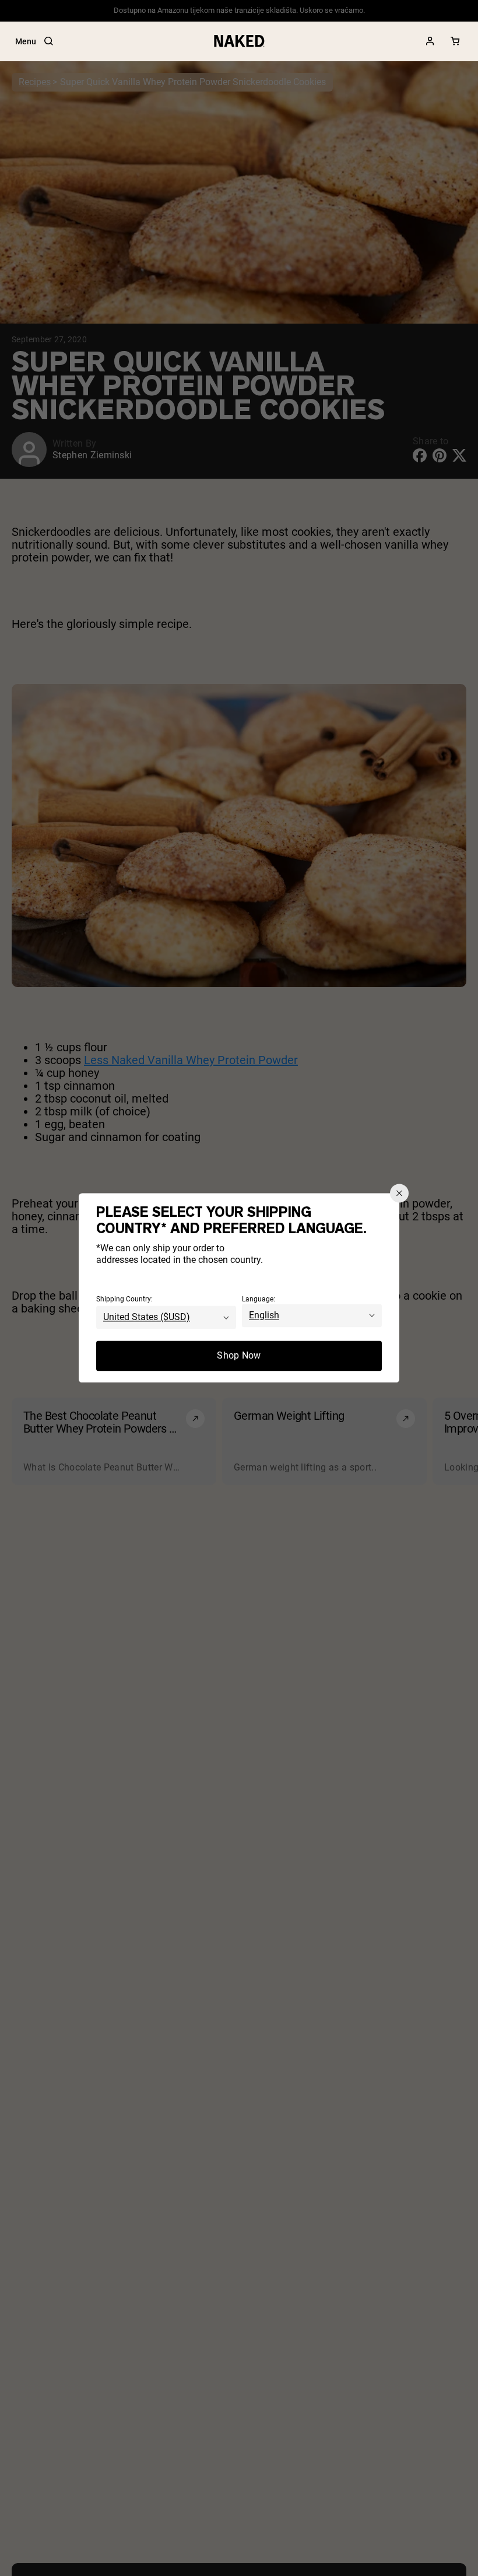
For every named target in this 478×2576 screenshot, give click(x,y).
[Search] (48, 41)
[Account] (430, 41)
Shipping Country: (124, 1300)
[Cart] (455, 41)
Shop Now (239, 1356)
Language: (259, 1300)
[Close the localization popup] (399, 1193)
